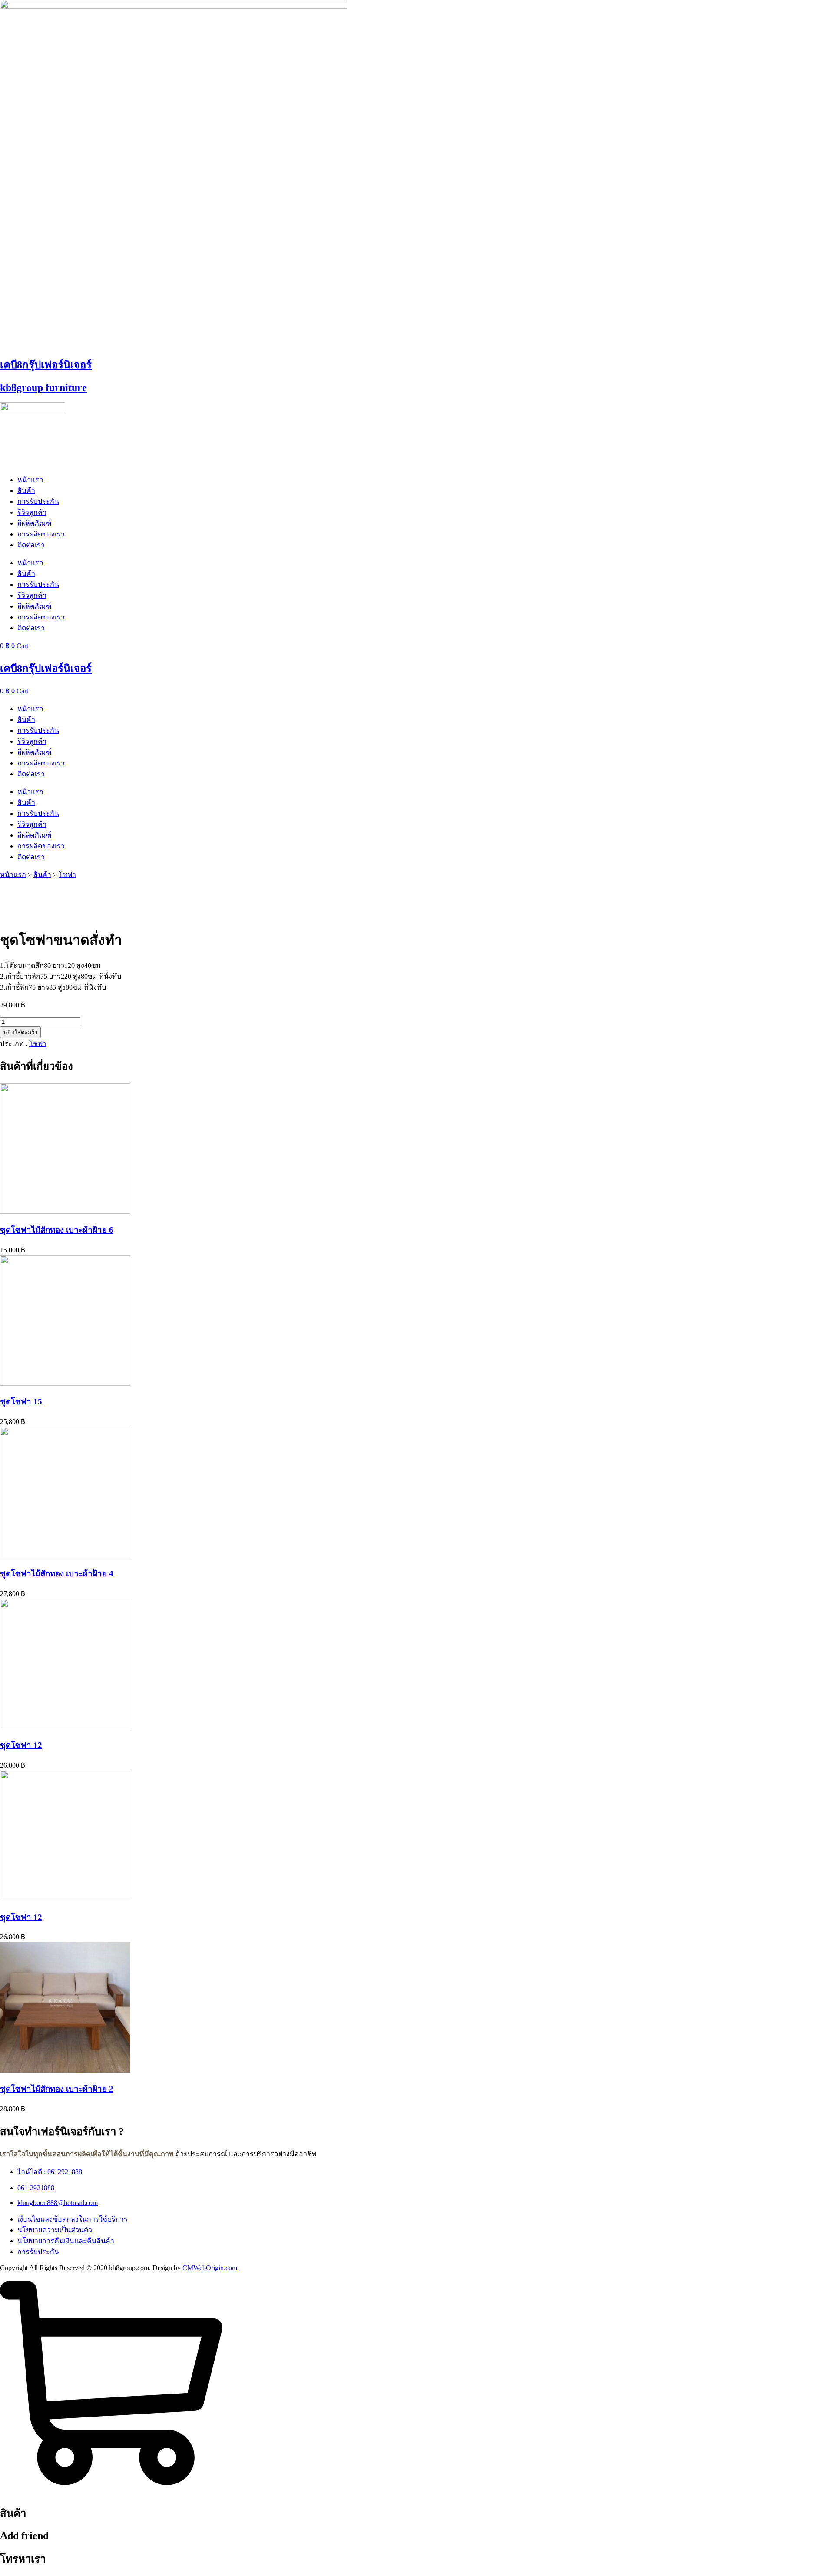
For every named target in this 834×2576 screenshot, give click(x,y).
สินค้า (26, 491)
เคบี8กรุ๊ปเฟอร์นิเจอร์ (46, 365)
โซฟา (67, 875)
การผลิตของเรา (41, 534)
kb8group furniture (43, 387)
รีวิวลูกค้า (32, 512)
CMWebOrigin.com (210, 2268)
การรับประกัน (38, 502)
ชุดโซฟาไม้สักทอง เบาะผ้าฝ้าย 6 (57, 1230)
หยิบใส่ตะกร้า (20, 1032)
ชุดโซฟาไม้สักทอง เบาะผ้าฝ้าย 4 (57, 1574)
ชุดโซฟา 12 (21, 1745)
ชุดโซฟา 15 (21, 1402)
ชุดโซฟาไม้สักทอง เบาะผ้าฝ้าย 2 (57, 2089)
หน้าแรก (30, 480)
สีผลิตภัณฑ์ (34, 523)
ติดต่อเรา (31, 545)
